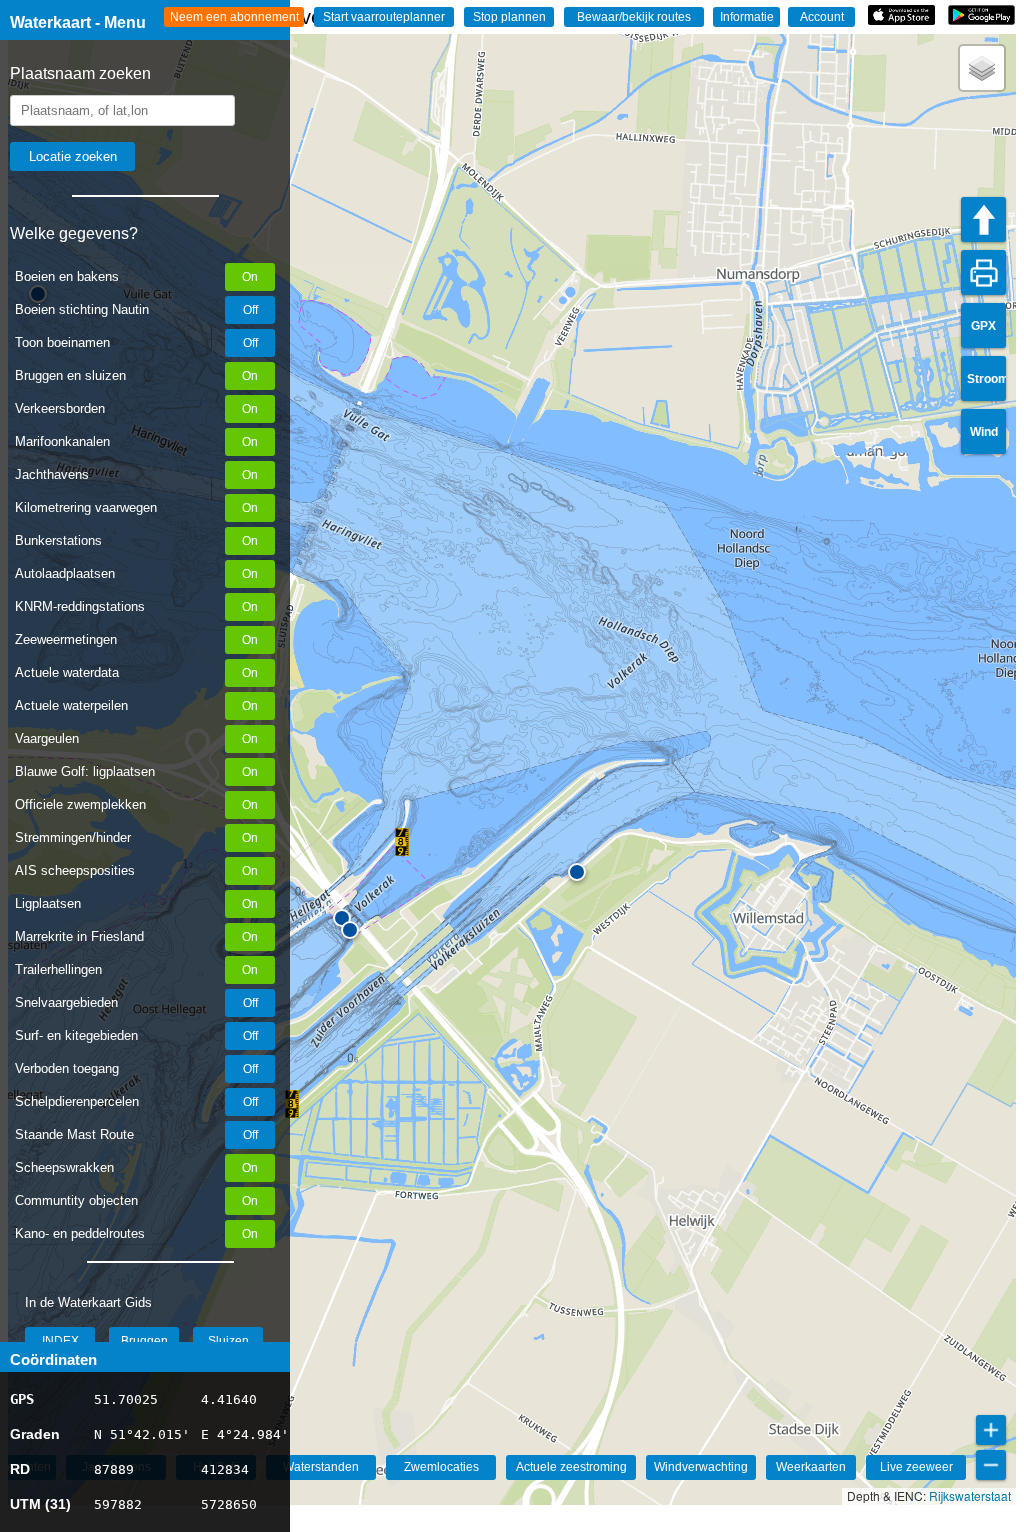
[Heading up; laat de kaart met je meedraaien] (983, 219)
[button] (292, 1104)
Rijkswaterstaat (970, 1495)
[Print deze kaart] (983, 272)
